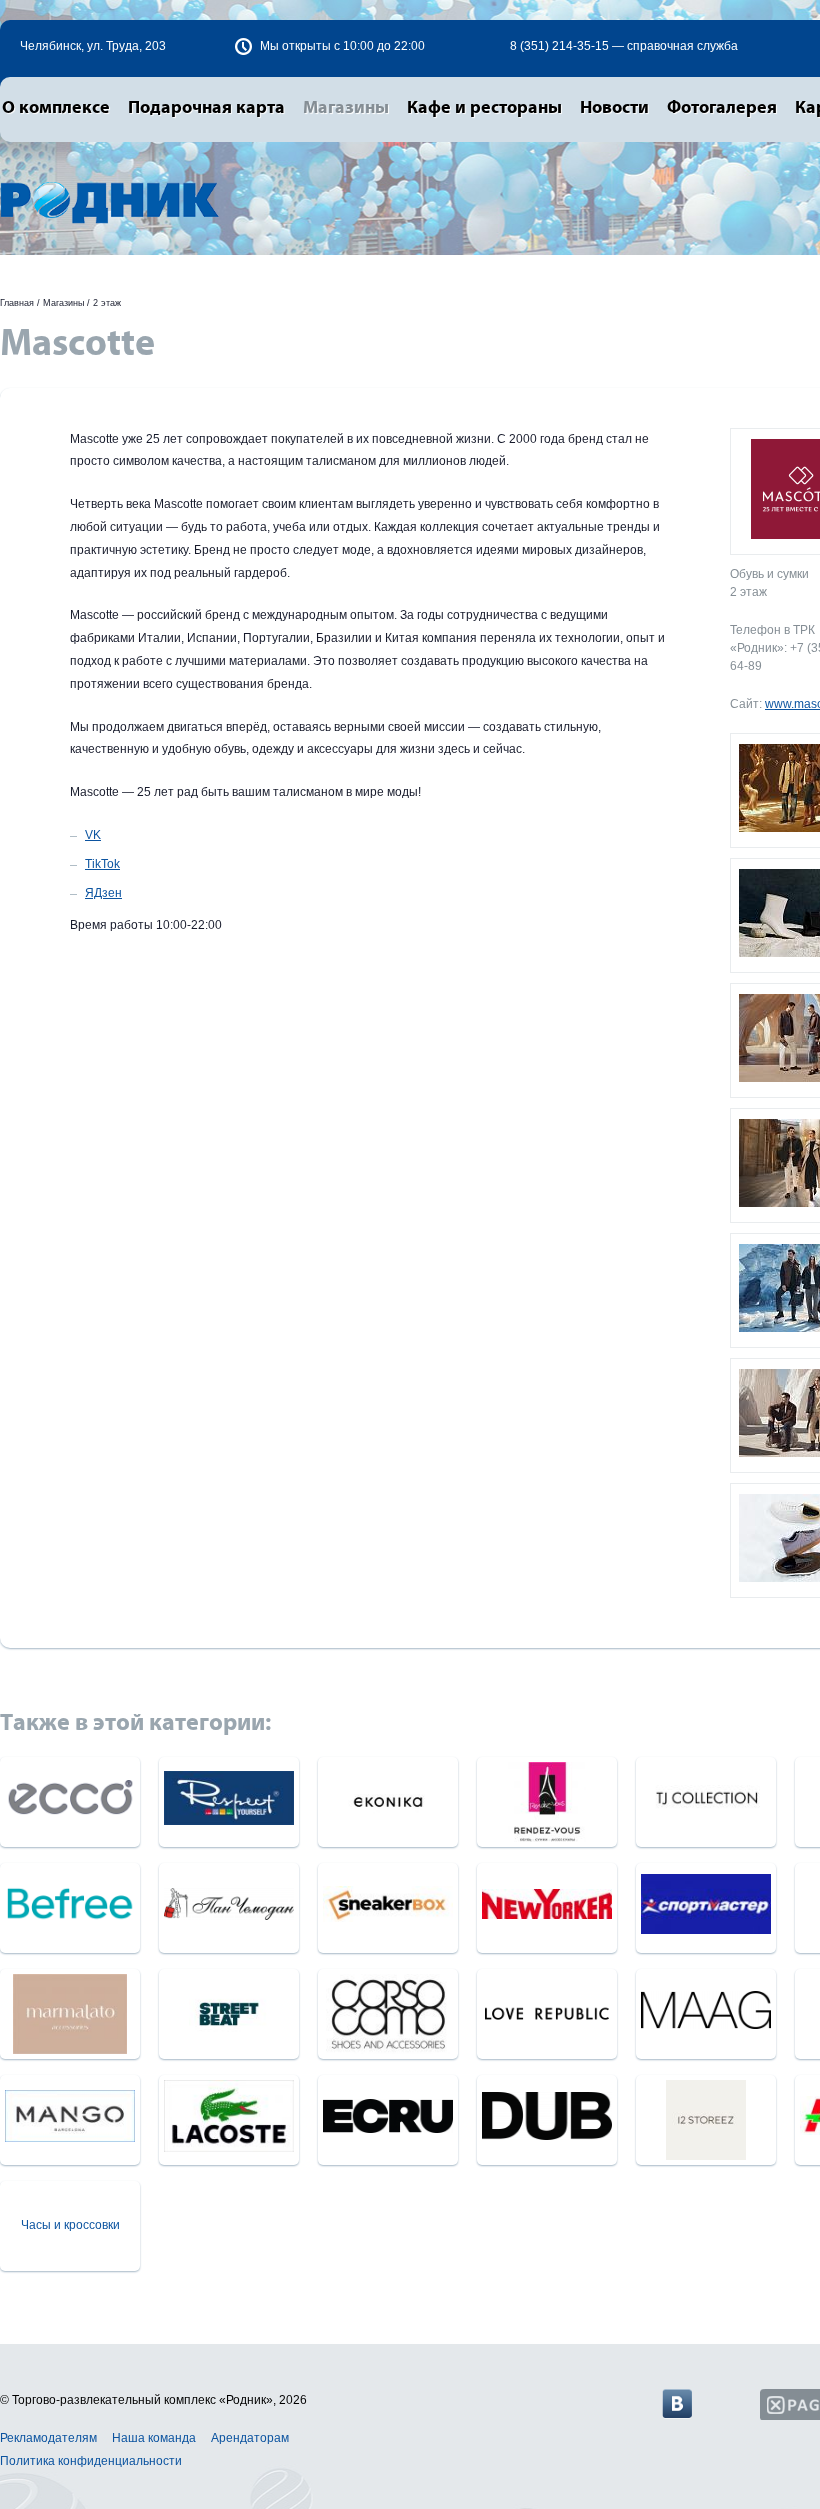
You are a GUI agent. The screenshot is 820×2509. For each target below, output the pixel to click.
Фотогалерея (722, 108)
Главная (17, 303)
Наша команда (154, 2438)
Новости (614, 108)
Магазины (346, 108)
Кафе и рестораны (484, 108)
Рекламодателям (48, 2438)
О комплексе (56, 108)
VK (93, 835)
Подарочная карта (206, 108)
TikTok (102, 864)
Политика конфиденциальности (91, 2461)
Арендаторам (250, 2438)
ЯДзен (103, 893)
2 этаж (107, 303)
